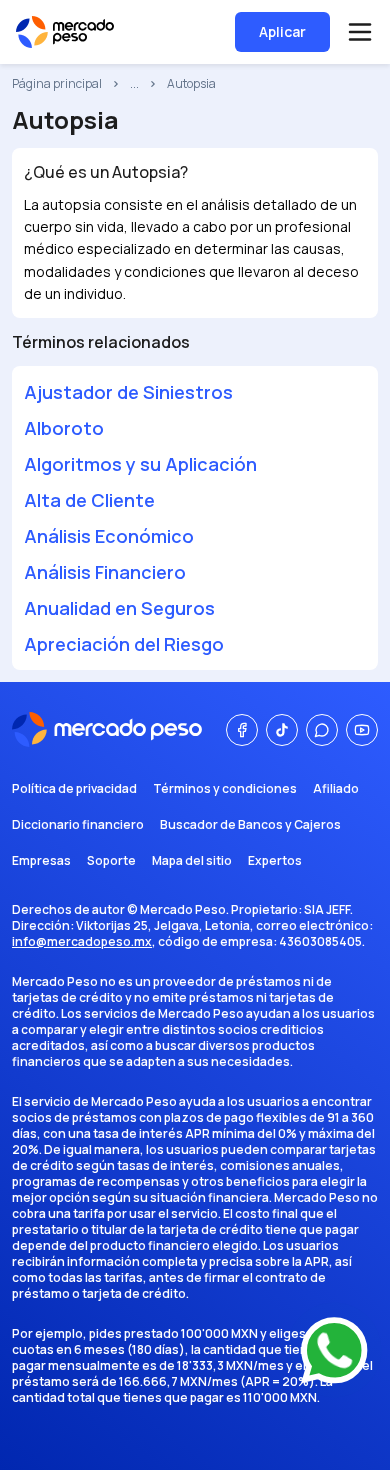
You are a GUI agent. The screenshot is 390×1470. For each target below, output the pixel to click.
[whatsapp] (322, 730)
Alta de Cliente (89, 500)
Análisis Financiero (105, 572)
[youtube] (362, 730)
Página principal (57, 84)
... (134, 84)
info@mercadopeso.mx (82, 941)
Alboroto (64, 428)
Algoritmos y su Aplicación (140, 464)
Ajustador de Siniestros (128, 392)
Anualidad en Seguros (119, 608)
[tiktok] (282, 730)
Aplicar (282, 31)
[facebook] (242, 730)
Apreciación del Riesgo (124, 644)
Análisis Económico (109, 536)
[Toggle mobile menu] (360, 32)
